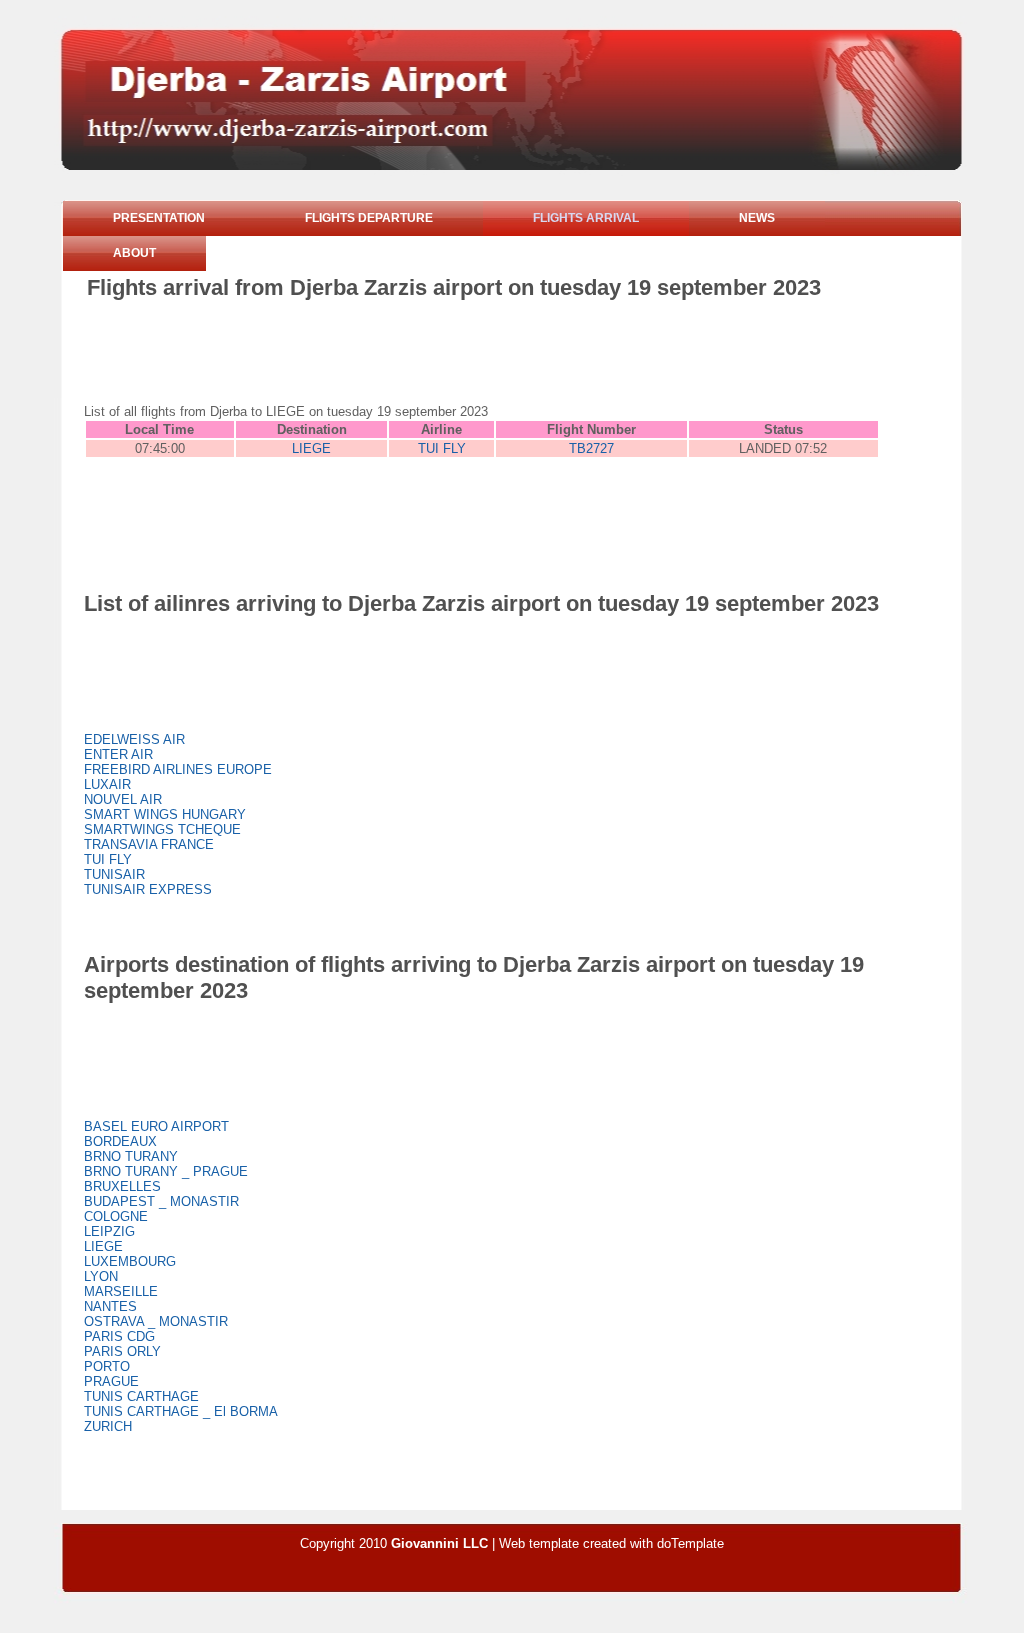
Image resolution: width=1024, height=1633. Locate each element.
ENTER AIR (118, 754)
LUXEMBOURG (130, 1261)
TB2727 (591, 448)
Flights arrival (586, 218)
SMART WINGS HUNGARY (165, 814)
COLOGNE (116, 1216)
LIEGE (311, 448)
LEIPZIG (109, 1231)
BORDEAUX (120, 1141)
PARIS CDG (119, 1336)
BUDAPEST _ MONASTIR (161, 1201)
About (134, 253)
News (757, 218)
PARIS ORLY (122, 1351)
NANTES (110, 1306)
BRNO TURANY (131, 1156)
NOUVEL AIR (123, 799)
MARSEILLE (121, 1291)
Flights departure (369, 218)
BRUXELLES (122, 1186)
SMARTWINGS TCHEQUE (162, 829)
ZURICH (108, 1426)
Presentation (159, 218)
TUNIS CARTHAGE (141, 1396)
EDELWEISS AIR (134, 739)
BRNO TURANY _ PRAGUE (166, 1171)
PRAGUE (111, 1381)
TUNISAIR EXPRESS (148, 889)
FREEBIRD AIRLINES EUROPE (178, 769)
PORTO (107, 1366)
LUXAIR (107, 784)
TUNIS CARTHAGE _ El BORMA (181, 1411)
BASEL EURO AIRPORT (156, 1126)
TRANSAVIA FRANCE (149, 844)
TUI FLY (442, 448)
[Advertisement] (451, 356)
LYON (101, 1276)
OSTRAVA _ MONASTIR (156, 1321)
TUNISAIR (114, 874)
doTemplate (690, 1543)
